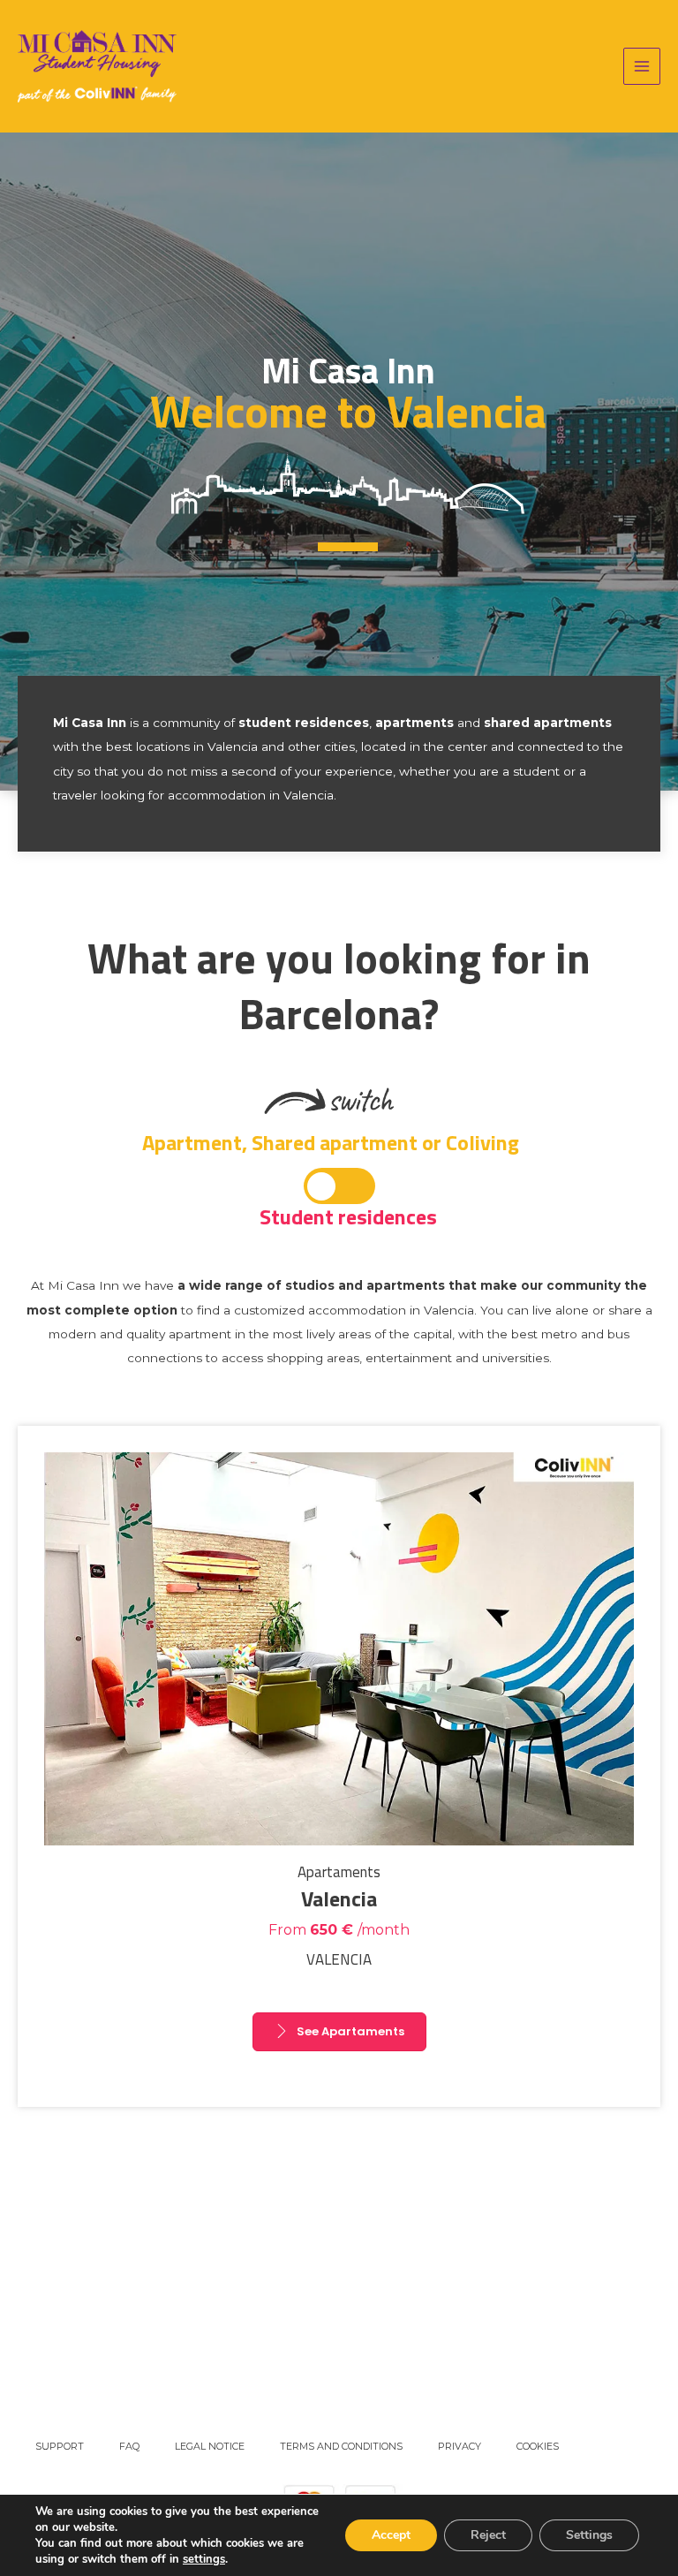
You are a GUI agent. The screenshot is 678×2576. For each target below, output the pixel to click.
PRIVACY (460, 2446)
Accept (391, 2535)
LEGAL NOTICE (210, 2446)
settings (204, 2559)
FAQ (129, 2446)
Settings (589, 2535)
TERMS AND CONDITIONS (341, 2446)
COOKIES (538, 2446)
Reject (488, 2535)
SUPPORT (60, 2446)
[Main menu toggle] (642, 67)
